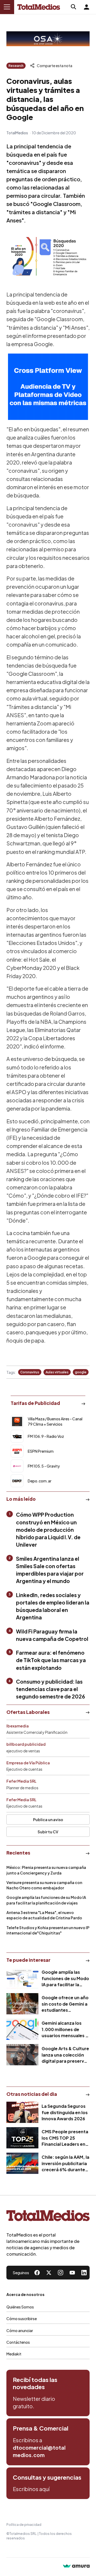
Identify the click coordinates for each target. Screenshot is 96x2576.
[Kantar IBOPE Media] (48, 387)
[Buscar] (74, 7)
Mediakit (14, 2354)
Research (16, 66)
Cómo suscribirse (22, 2319)
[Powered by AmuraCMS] (76, 2567)
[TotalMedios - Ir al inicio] (39, 7)
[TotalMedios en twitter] (49, 2273)
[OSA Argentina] (48, 39)
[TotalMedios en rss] (84, 2273)
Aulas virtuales (57, 1372)
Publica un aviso (48, 1820)
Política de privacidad (24, 2525)
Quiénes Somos (20, 2307)
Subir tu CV (48, 1832)
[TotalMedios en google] (61, 2273)
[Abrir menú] (7, 7)
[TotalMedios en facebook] (37, 2273)
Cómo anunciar (20, 2330)
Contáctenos (18, 2342)
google (81, 1372)
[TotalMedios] (48, 2217)
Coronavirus (30, 1372)
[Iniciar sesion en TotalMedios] (86, 7)
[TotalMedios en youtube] (72, 2273)
